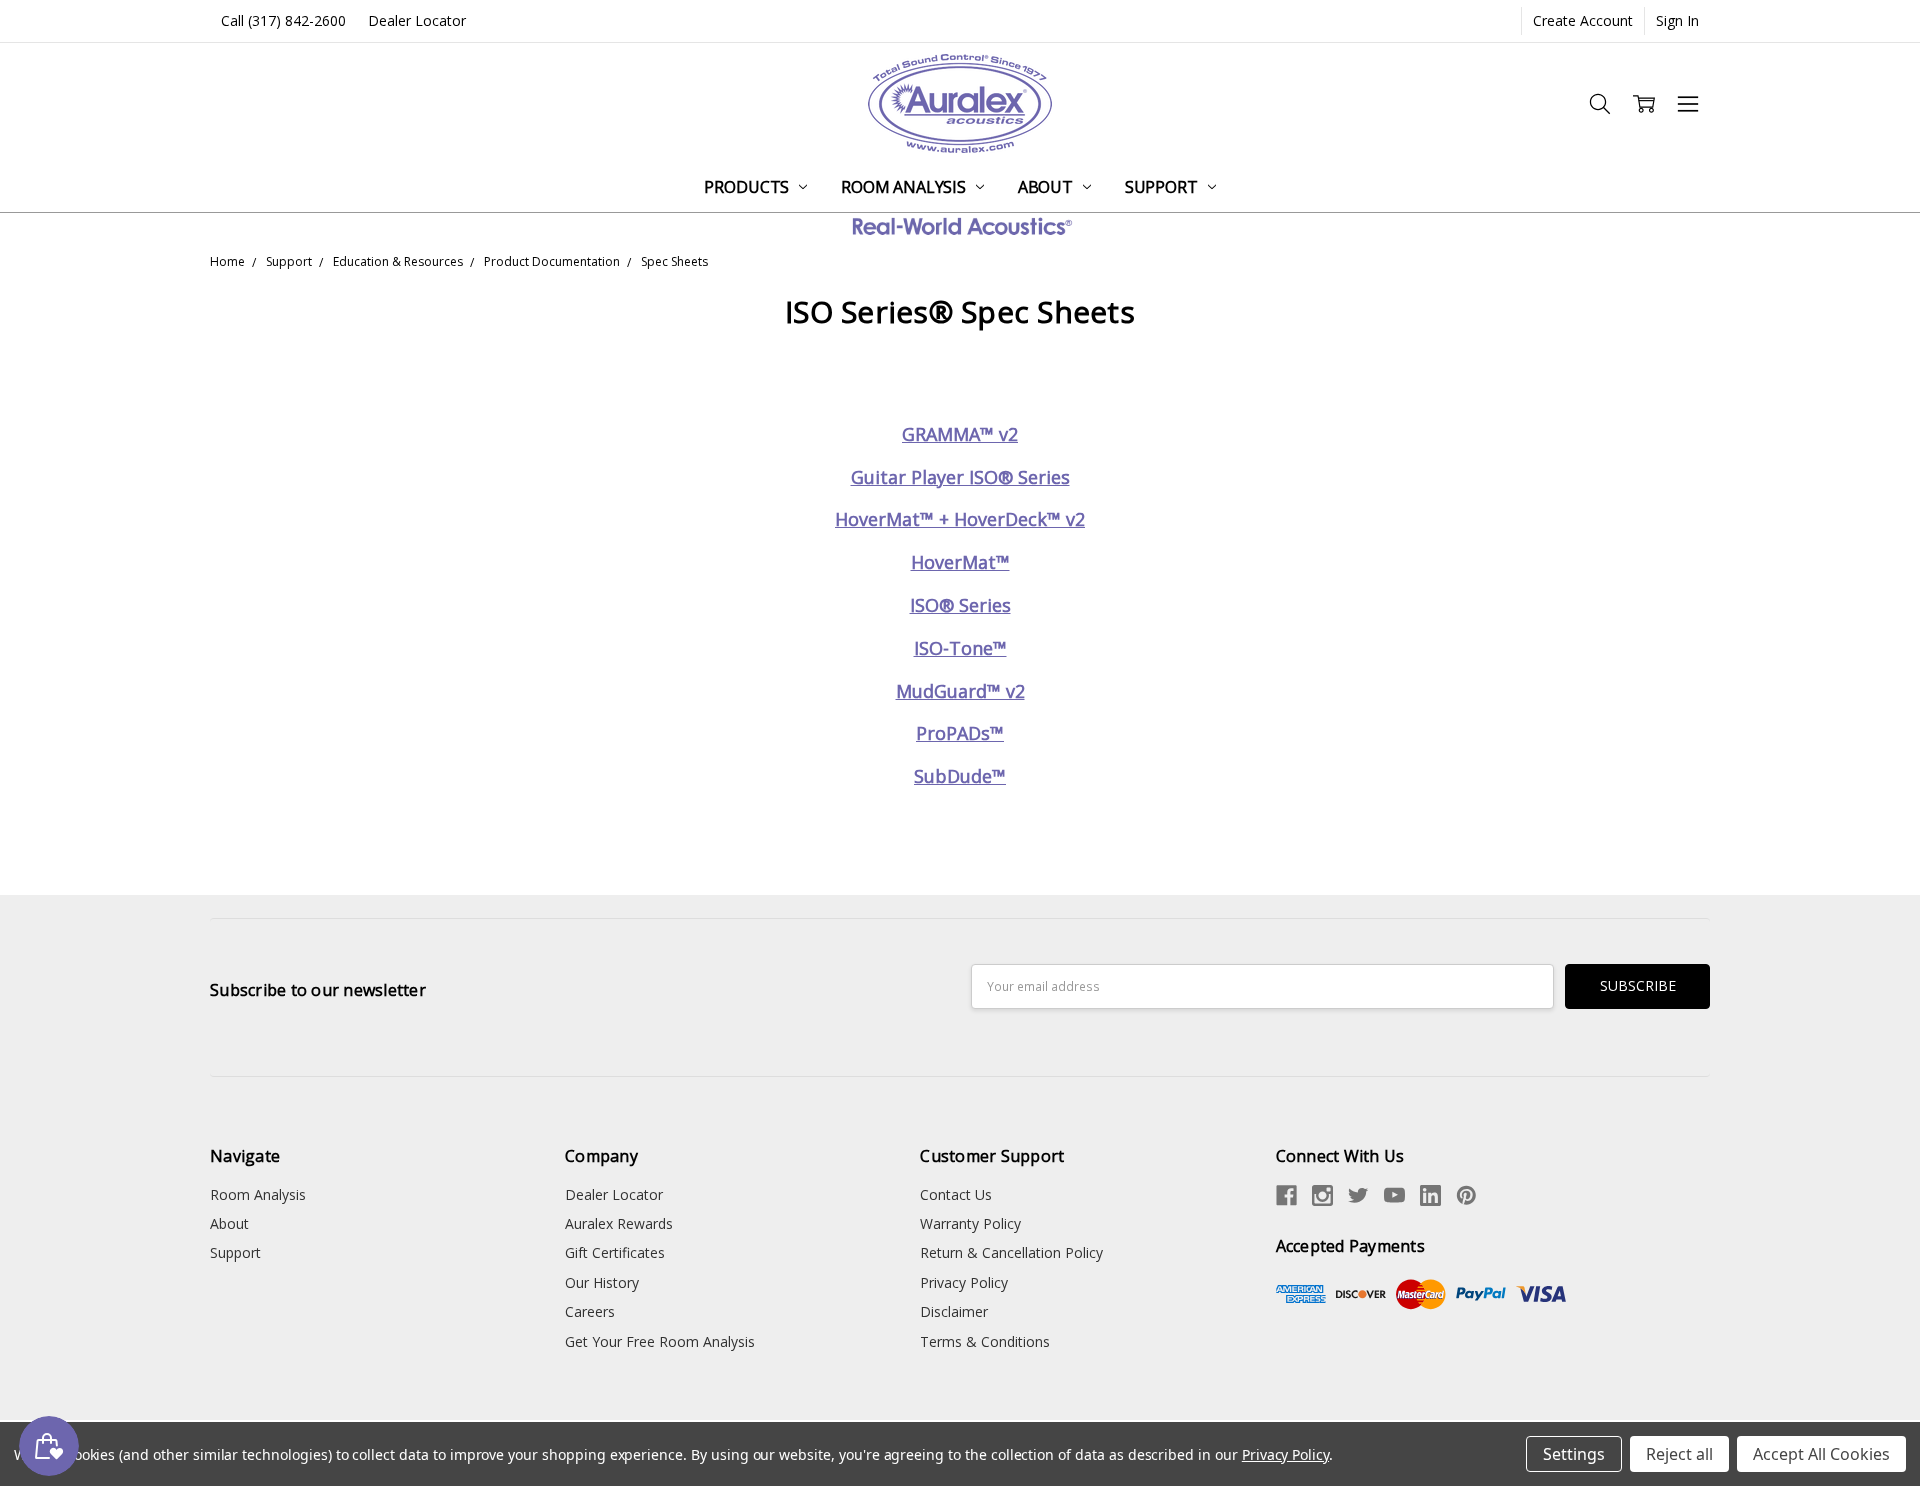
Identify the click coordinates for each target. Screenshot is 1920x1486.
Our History (602, 1282)
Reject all (1679, 1454)
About (1047, 187)
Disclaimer (954, 1311)
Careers (590, 1311)
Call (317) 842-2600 (283, 20)
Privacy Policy (964, 1282)
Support (1163, 187)
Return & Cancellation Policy (1011, 1252)
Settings (1574, 1454)
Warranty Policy (970, 1223)
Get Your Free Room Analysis (660, 1341)
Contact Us (956, 1194)
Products (748, 187)
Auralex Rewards (619, 1223)
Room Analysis (905, 187)
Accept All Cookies (1821, 1454)
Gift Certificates (615, 1252)
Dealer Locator (417, 20)
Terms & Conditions (985, 1341)
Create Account (1583, 20)
